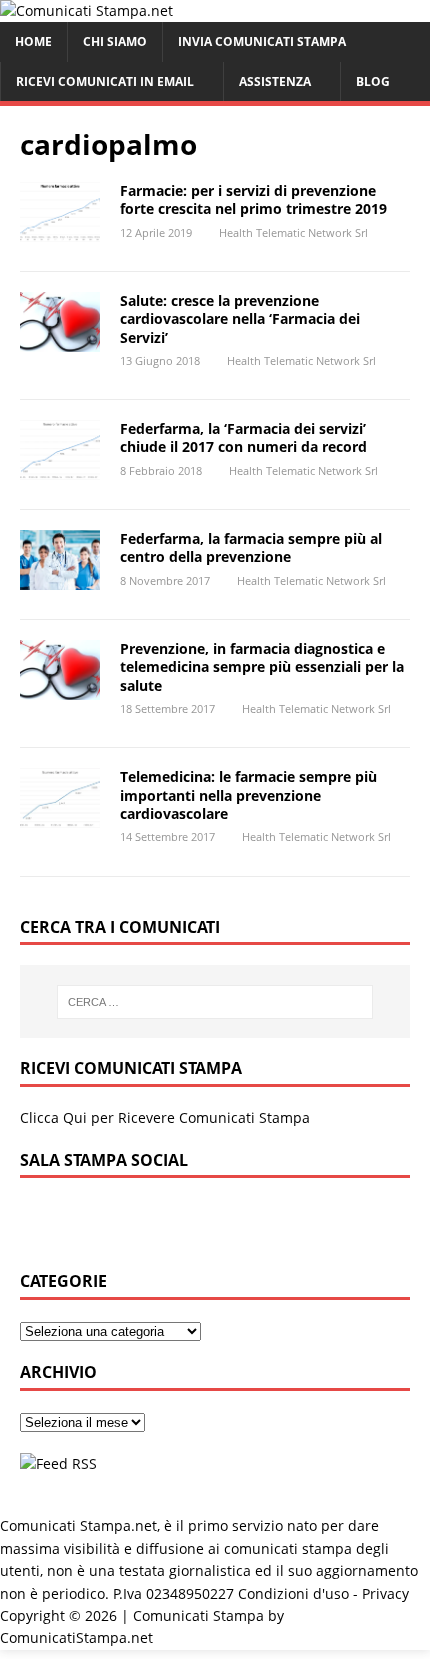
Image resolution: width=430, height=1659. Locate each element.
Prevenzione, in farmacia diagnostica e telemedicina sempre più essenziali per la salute (262, 666)
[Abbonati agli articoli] (58, 1463)
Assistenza (275, 81)
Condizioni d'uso (293, 1593)
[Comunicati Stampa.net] (86, 10)
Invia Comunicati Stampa (262, 41)
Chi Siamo (115, 41)
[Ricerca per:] (215, 1002)
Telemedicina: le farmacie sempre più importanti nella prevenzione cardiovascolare (248, 794)
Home (33, 41)
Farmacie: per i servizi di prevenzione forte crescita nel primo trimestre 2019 (253, 199)
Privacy (385, 1593)
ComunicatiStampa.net (76, 1637)
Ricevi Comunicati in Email (105, 81)
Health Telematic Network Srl (293, 232)
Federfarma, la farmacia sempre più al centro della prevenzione (251, 547)
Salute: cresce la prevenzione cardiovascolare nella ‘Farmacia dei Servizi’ (240, 318)
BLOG (373, 81)
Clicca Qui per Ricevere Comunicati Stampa (165, 1117)
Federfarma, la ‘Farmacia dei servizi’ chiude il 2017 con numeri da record (243, 437)
